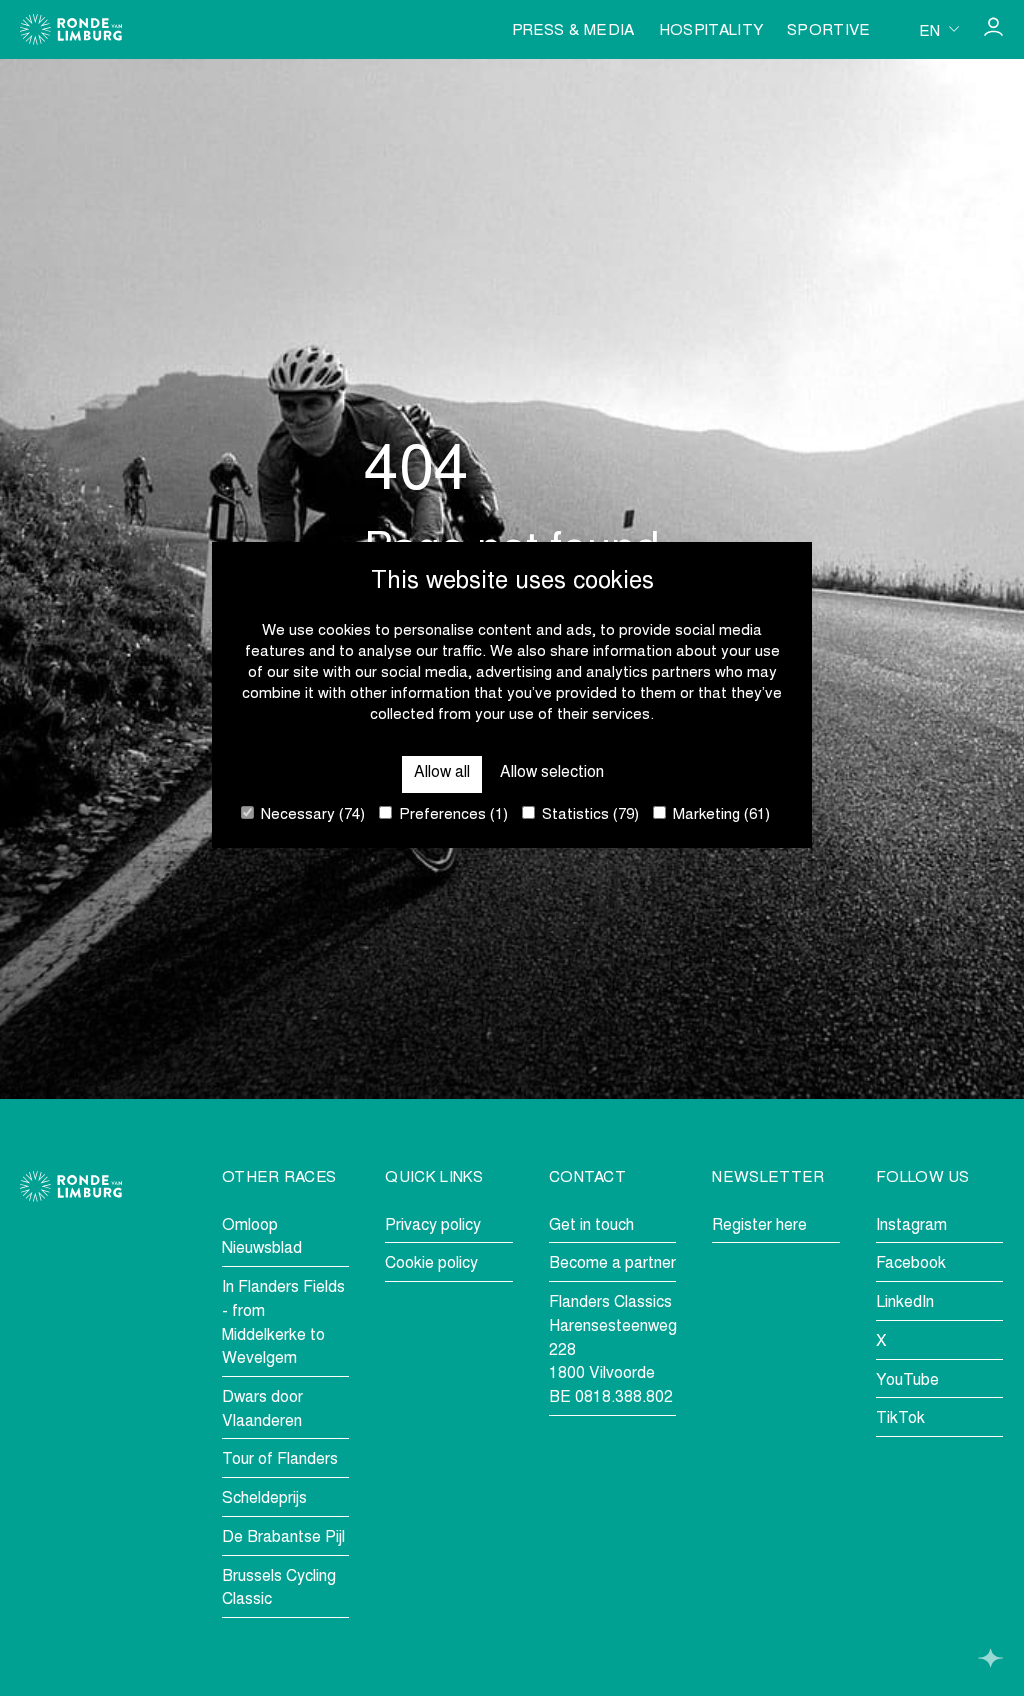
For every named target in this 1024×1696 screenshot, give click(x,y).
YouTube (907, 1381)
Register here (759, 1226)
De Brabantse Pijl (283, 1538)
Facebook (911, 1264)
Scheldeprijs (264, 1499)
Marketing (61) (719, 815)
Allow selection (552, 773)
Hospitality (711, 31)
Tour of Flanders (280, 1460)
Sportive (829, 31)
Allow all (442, 773)
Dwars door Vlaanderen (262, 1410)
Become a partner (612, 1264)
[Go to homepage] (71, 29)
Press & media (573, 31)
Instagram (911, 1226)
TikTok (900, 1419)
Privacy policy (433, 1226)
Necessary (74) (311, 815)
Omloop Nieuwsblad (262, 1238)
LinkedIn (905, 1303)
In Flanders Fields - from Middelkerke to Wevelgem (283, 1323)
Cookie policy (431, 1264)
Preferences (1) (451, 815)
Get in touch (591, 1226)
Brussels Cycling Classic (279, 1589)
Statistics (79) (588, 815)
